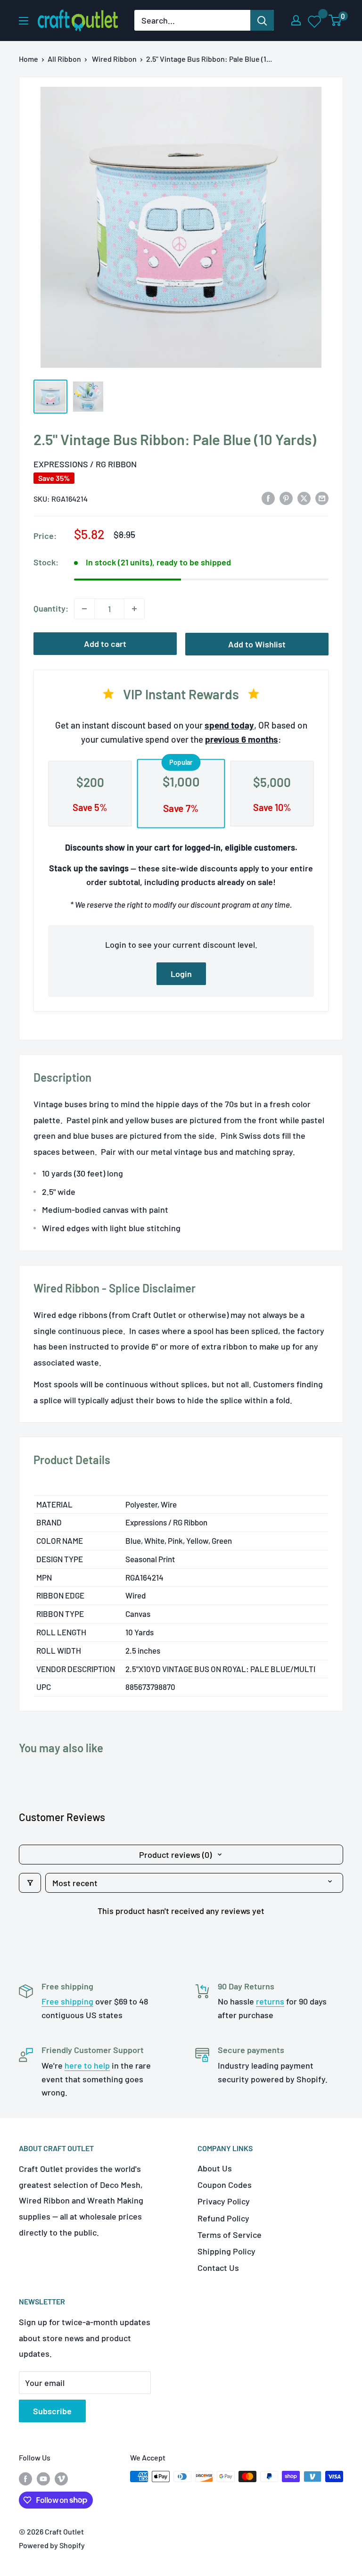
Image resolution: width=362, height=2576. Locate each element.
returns (270, 2001)
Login (181, 974)
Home (29, 59)
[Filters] (30, 1883)
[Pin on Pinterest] (286, 498)
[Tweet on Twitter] (304, 498)
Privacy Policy (224, 2201)
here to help (87, 2065)
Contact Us (218, 2268)
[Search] (262, 20)
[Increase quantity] (134, 609)
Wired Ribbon (114, 59)
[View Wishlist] (315, 21)
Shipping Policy (226, 2251)
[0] (335, 20)
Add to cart (105, 644)
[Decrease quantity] (84, 609)
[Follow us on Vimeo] (61, 2478)
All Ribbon (64, 59)
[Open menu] (24, 21)
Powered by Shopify (52, 2545)
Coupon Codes (225, 2185)
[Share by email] (322, 498)
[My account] (296, 20)
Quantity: (51, 608)
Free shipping (67, 2001)
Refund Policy (223, 2218)
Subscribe (52, 2411)
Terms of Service (230, 2235)
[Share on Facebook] (268, 498)
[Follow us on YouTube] (43, 2478)
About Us (215, 2168)
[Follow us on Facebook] (25, 2478)
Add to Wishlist (257, 644)
